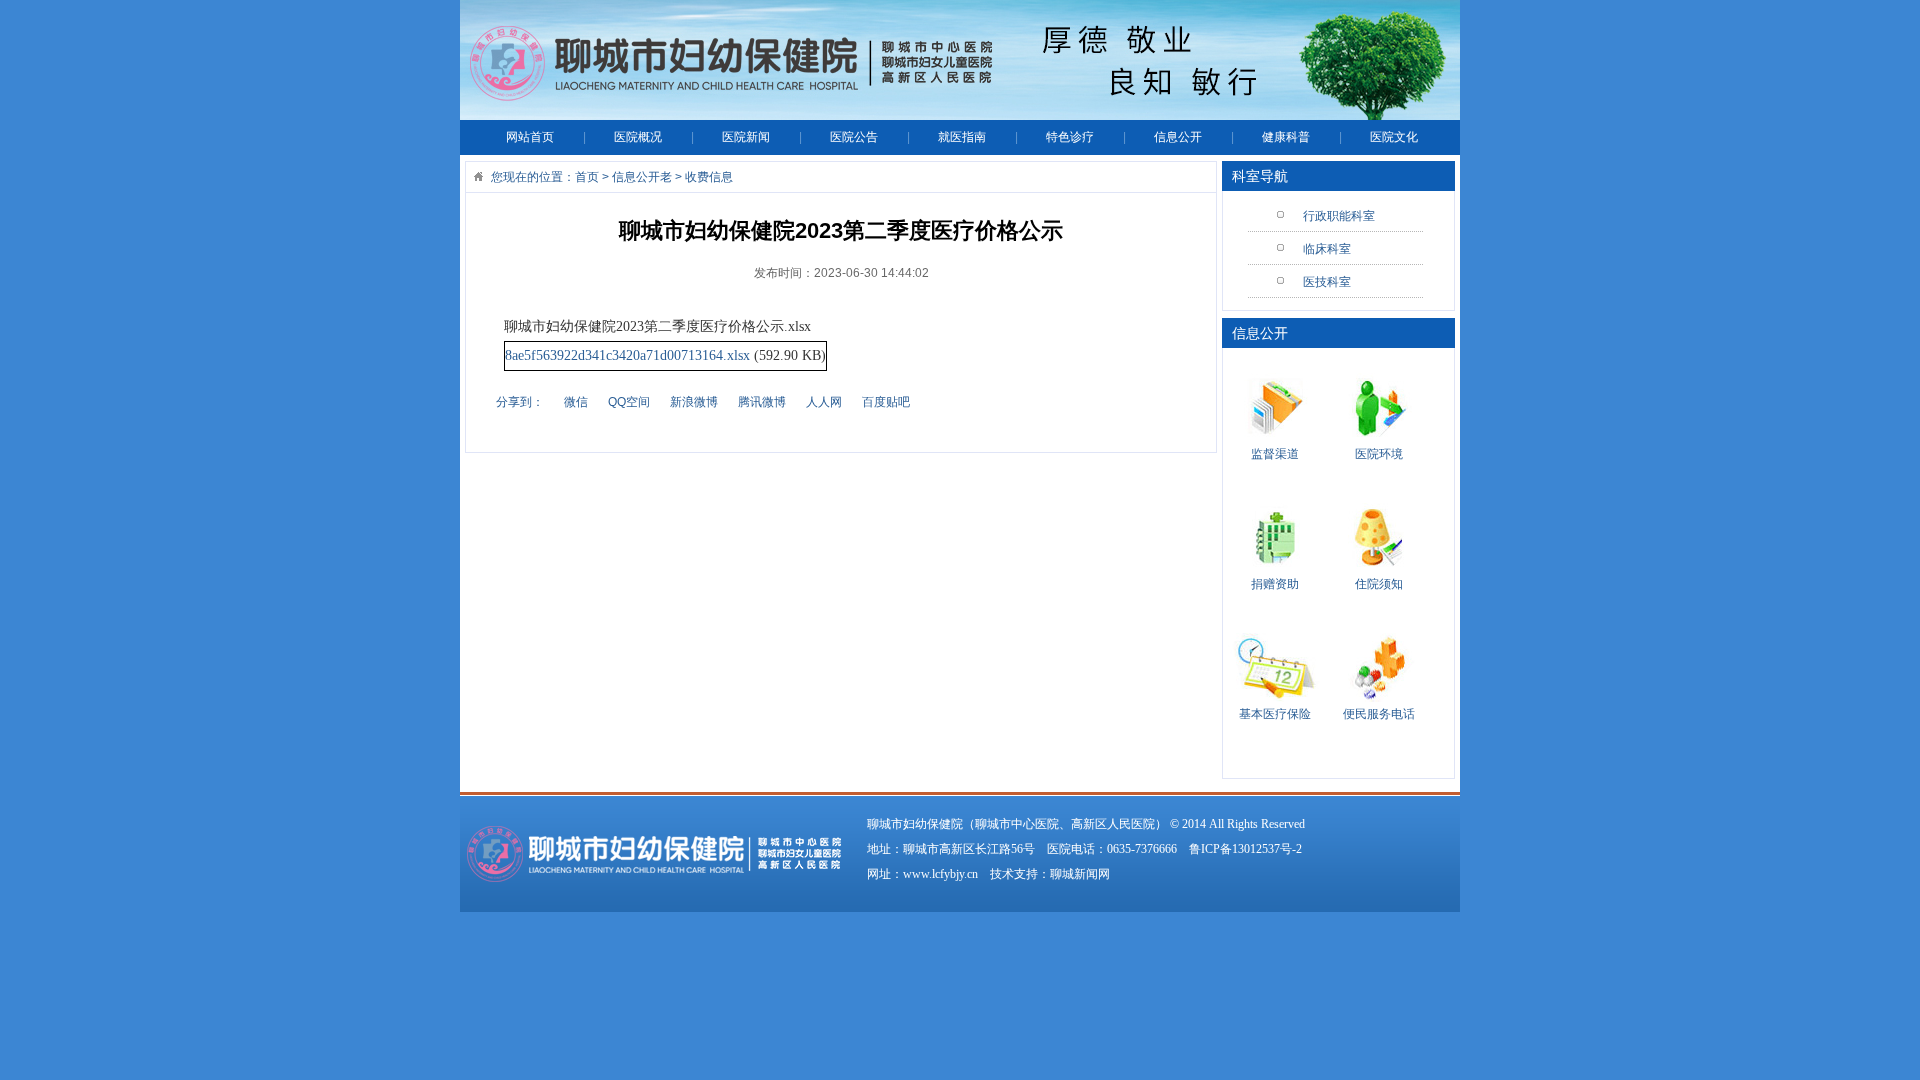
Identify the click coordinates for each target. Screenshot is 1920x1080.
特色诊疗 (1070, 137)
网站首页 (530, 137)
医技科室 (1327, 282)
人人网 (824, 402)
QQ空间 (629, 402)
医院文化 (1394, 137)
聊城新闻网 (1080, 874)
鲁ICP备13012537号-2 (1245, 849)
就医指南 (962, 137)
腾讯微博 (762, 402)
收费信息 (709, 177)
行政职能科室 (1339, 216)
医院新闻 (746, 137)
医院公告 (854, 137)
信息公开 (1178, 137)
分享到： (520, 402)
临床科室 (1327, 249)
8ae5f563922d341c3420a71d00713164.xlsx (627, 355)
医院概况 (638, 137)
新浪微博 (694, 402)
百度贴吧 (886, 402)
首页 (587, 177)
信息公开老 (642, 177)
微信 (576, 402)
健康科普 (1286, 137)
